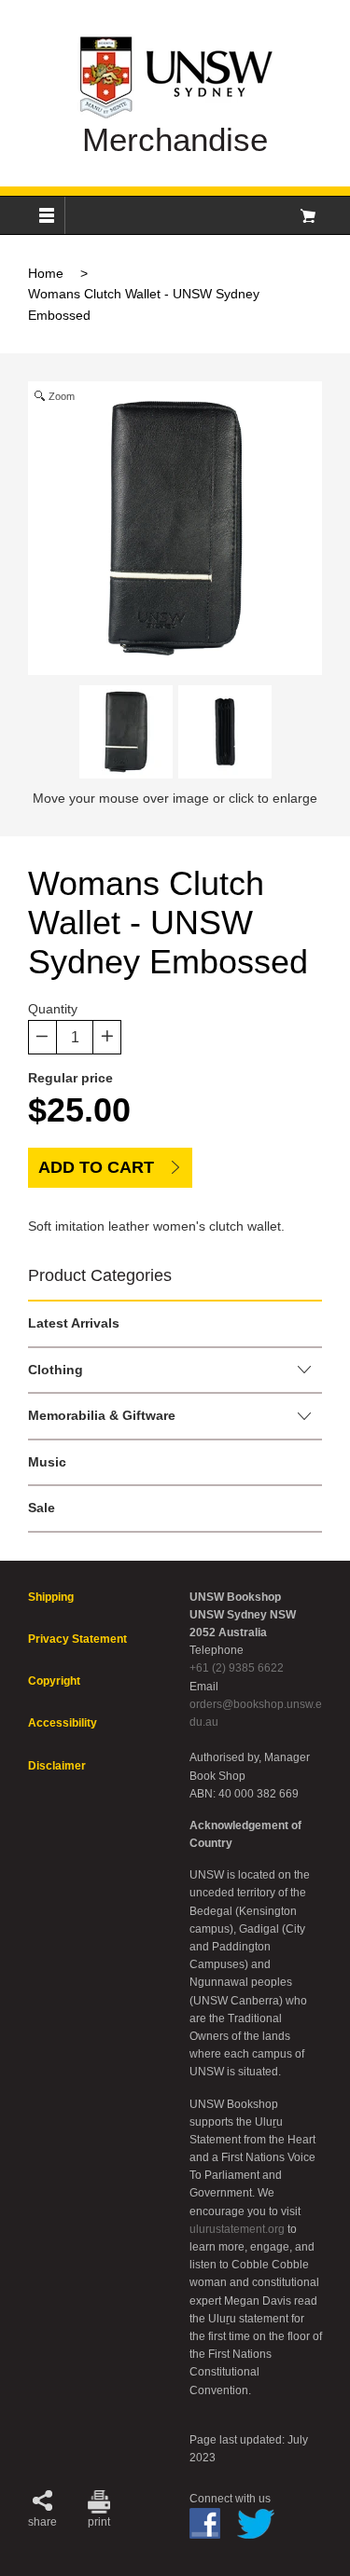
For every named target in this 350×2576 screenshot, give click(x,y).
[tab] (175, 1324)
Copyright (54, 1681)
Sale (42, 1508)
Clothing (56, 1370)
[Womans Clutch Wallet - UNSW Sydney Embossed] (126, 732)
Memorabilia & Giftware (102, 1415)
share (42, 2522)
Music (47, 1462)
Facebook (205, 2523)
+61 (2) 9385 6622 (237, 1668)
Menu (47, 215)
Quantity (53, 1009)
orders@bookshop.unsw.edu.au (256, 1713)
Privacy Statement (77, 1639)
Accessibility (63, 1723)
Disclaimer (57, 1766)
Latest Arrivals (74, 1323)
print (99, 2522)
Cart (308, 215)
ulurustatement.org (237, 2229)
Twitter (256, 2524)
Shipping (51, 1597)
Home (46, 273)
